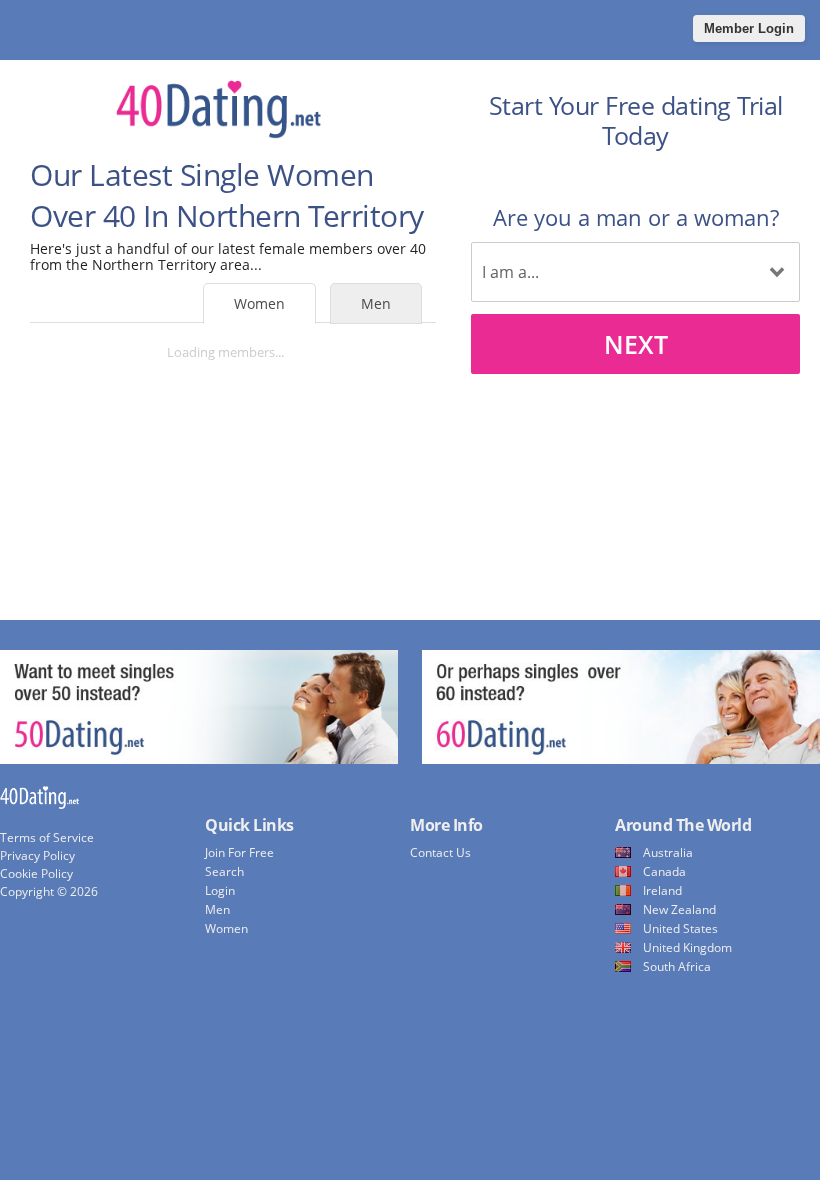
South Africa (677, 966)
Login (220, 890)
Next (636, 344)
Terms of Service (47, 837)
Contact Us (440, 852)
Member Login (749, 28)
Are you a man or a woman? (636, 217)
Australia (668, 852)
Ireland (662, 890)
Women (259, 303)
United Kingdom (687, 947)
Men (376, 303)
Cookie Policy (36, 873)
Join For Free (239, 852)
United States (680, 928)
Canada (664, 871)
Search (224, 871)
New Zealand (679, 909)
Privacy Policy (37, 855)
